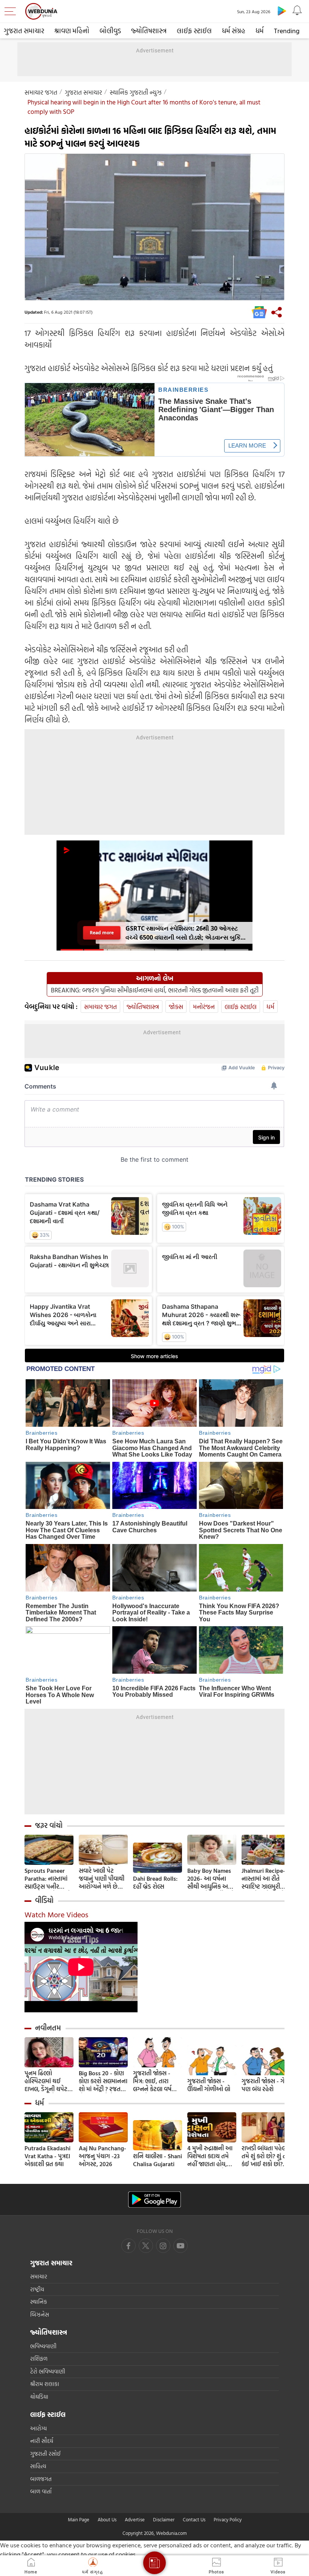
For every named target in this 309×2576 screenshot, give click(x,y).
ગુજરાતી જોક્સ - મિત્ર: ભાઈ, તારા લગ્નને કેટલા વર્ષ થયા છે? (152, 2081)
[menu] (12, 11)
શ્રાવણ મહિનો (72, 31)
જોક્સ (176, 1007)
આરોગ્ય (38, 2428)
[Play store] (282, 11)
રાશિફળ (39, 2359)
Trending (287, 31)
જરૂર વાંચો (49, 1825)
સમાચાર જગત (41, 92)
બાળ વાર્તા (41, 2491)
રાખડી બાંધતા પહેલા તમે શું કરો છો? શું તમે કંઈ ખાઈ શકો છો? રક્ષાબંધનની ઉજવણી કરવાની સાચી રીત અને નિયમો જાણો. (266, 2156)
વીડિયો (44, 1900)
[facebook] (128, 2246)
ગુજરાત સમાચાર (24, 31)
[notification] (297, 11)
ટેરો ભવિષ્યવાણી (48, 2371)
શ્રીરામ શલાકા (45, 2384)
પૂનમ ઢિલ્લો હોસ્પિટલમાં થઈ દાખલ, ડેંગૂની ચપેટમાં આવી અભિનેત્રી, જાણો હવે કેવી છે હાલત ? (49, 2081)
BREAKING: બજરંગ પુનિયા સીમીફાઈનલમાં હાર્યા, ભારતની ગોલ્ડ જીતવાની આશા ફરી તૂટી (155, 990)
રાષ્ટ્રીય (37, 2289)
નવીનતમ (48, 2028)
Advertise (135, 2519)
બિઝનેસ (40, 2315)
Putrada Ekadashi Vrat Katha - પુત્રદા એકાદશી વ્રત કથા (47, 2156)
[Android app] (154, 2200)
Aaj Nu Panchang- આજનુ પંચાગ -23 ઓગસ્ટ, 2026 (102, 2156)
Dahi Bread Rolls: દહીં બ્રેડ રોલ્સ (155, 1883)
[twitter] (146, 2246)
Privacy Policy (228, 2519)
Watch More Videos (56, 1914)
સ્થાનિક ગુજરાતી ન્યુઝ (136, 92)
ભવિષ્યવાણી (43, 2346)
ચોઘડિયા (39, 2397)
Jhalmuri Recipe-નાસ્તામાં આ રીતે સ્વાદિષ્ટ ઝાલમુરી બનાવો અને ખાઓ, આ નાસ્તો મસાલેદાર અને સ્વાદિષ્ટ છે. (265, 1879)
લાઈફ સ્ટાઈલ (194, 31)
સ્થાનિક (39, 2302)
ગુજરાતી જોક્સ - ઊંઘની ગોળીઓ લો (209, 2085)
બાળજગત (41, 2479)
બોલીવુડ (110, 31)
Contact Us (194, 2519)
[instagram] (181, 2246)
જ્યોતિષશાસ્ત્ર (149, 31)
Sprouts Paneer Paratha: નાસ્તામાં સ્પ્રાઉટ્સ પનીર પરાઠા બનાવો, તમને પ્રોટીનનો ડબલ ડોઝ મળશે (48, 1879)
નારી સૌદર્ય (42, 2441)
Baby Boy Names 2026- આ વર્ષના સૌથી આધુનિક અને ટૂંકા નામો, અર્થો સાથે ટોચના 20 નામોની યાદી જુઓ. (211, 1879)
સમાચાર (39, 2276)
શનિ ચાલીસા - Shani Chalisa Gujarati (158, 2160)
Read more (102, 933)
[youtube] (163, 2246)
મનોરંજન (204, 1007)
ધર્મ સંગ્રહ (234, 31)
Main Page (79, 2519)
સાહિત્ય (38, 2466)
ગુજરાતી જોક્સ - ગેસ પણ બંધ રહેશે (265, 2085)
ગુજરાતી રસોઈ (45, 2454)
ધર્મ (260, 31)
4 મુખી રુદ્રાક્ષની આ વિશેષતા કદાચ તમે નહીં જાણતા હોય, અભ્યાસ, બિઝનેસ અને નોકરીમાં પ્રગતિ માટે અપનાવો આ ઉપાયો (210, 2156)
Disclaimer (164, 2519)
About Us (107, 2519)
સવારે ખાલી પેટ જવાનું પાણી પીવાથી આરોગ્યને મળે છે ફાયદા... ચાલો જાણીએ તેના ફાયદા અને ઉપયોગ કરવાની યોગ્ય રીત (103, 1879)
